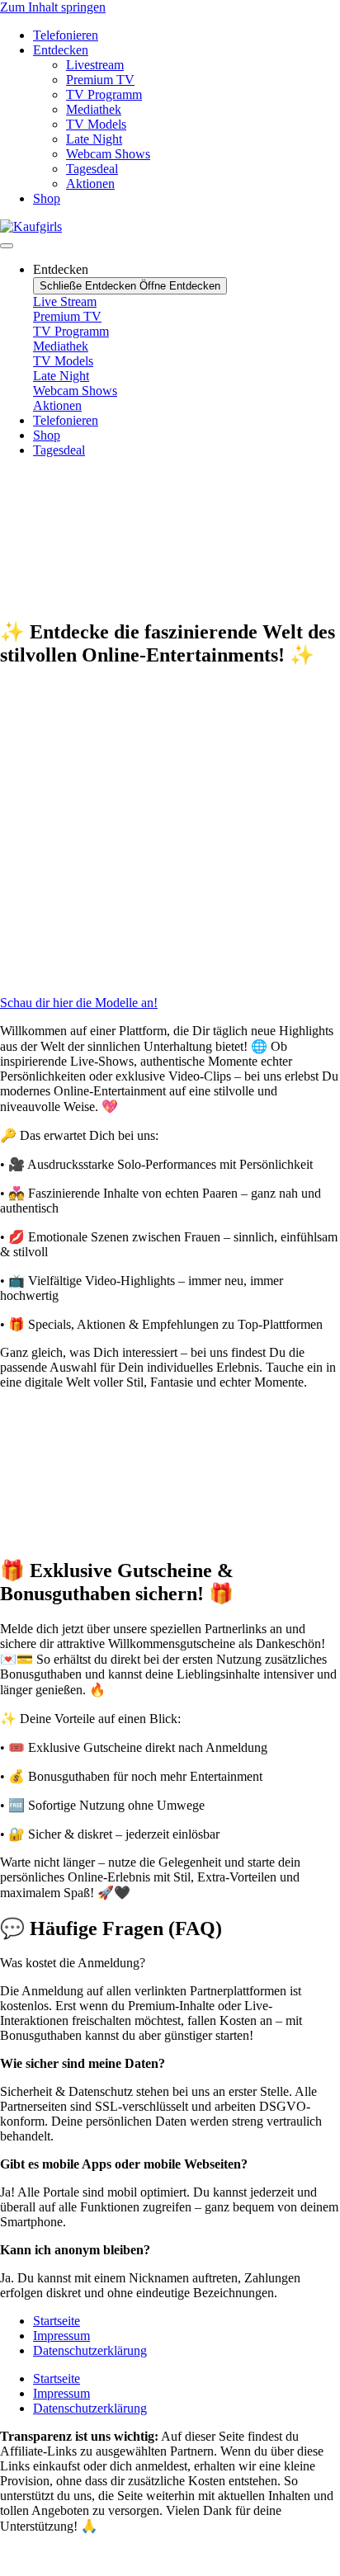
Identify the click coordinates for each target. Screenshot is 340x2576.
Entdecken (61, 50)
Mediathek (94, 109)
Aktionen (90, 184)
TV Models (96, 124)
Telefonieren (66, 35)
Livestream (95, 65)
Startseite (57, 2321)
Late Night (94, 139)
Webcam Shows (108, 154)
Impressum (61, 2336)
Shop (47, 198)
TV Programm (104, 94)
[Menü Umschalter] (7, 246)
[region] (170, 537)
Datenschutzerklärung (90, 2350)
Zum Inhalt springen (53, 7)
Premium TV (100, 80)
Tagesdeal (92, 169)
